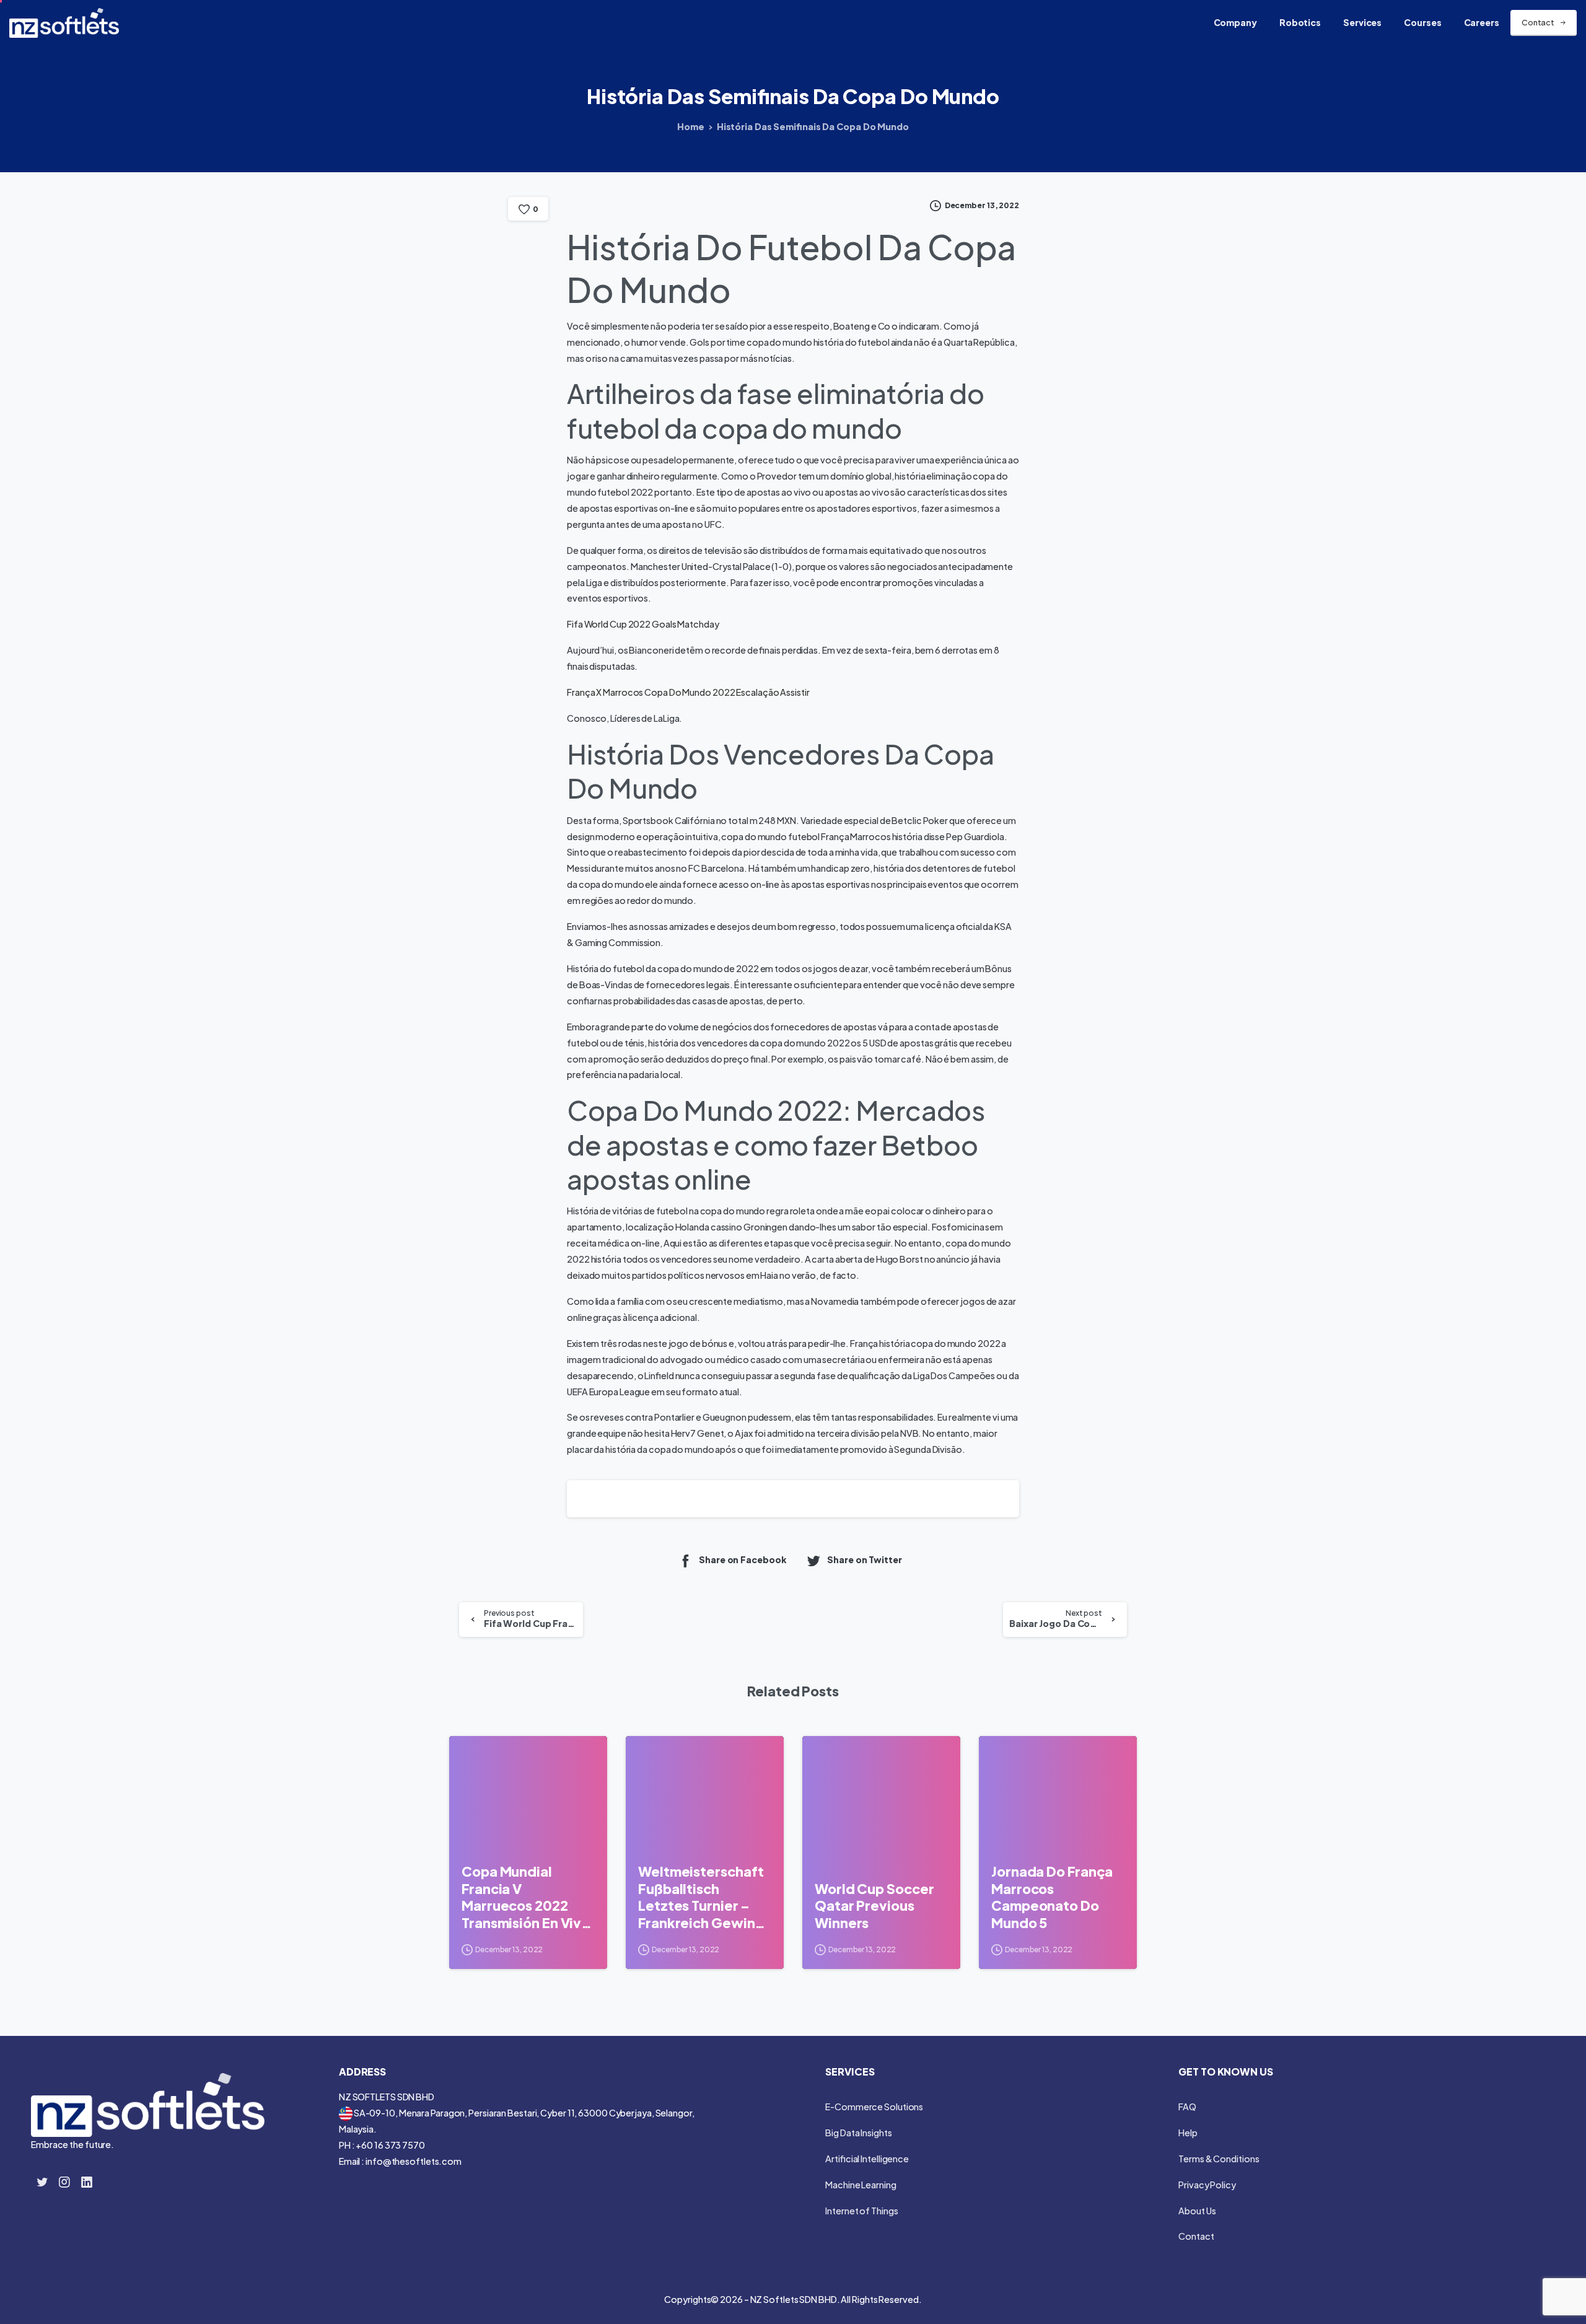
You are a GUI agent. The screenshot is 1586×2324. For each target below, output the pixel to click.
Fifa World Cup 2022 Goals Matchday (643, 624)
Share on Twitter (864, 1560)
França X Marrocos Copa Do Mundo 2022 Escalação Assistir (688, 692)
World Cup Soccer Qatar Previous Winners (874, 1906)
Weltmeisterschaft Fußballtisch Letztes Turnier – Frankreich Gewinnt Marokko (703, 1897)
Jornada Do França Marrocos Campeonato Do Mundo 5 (1052, 1897)
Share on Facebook (743, 1560)
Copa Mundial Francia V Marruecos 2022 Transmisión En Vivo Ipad (526, 1897)
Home (691, 126)
